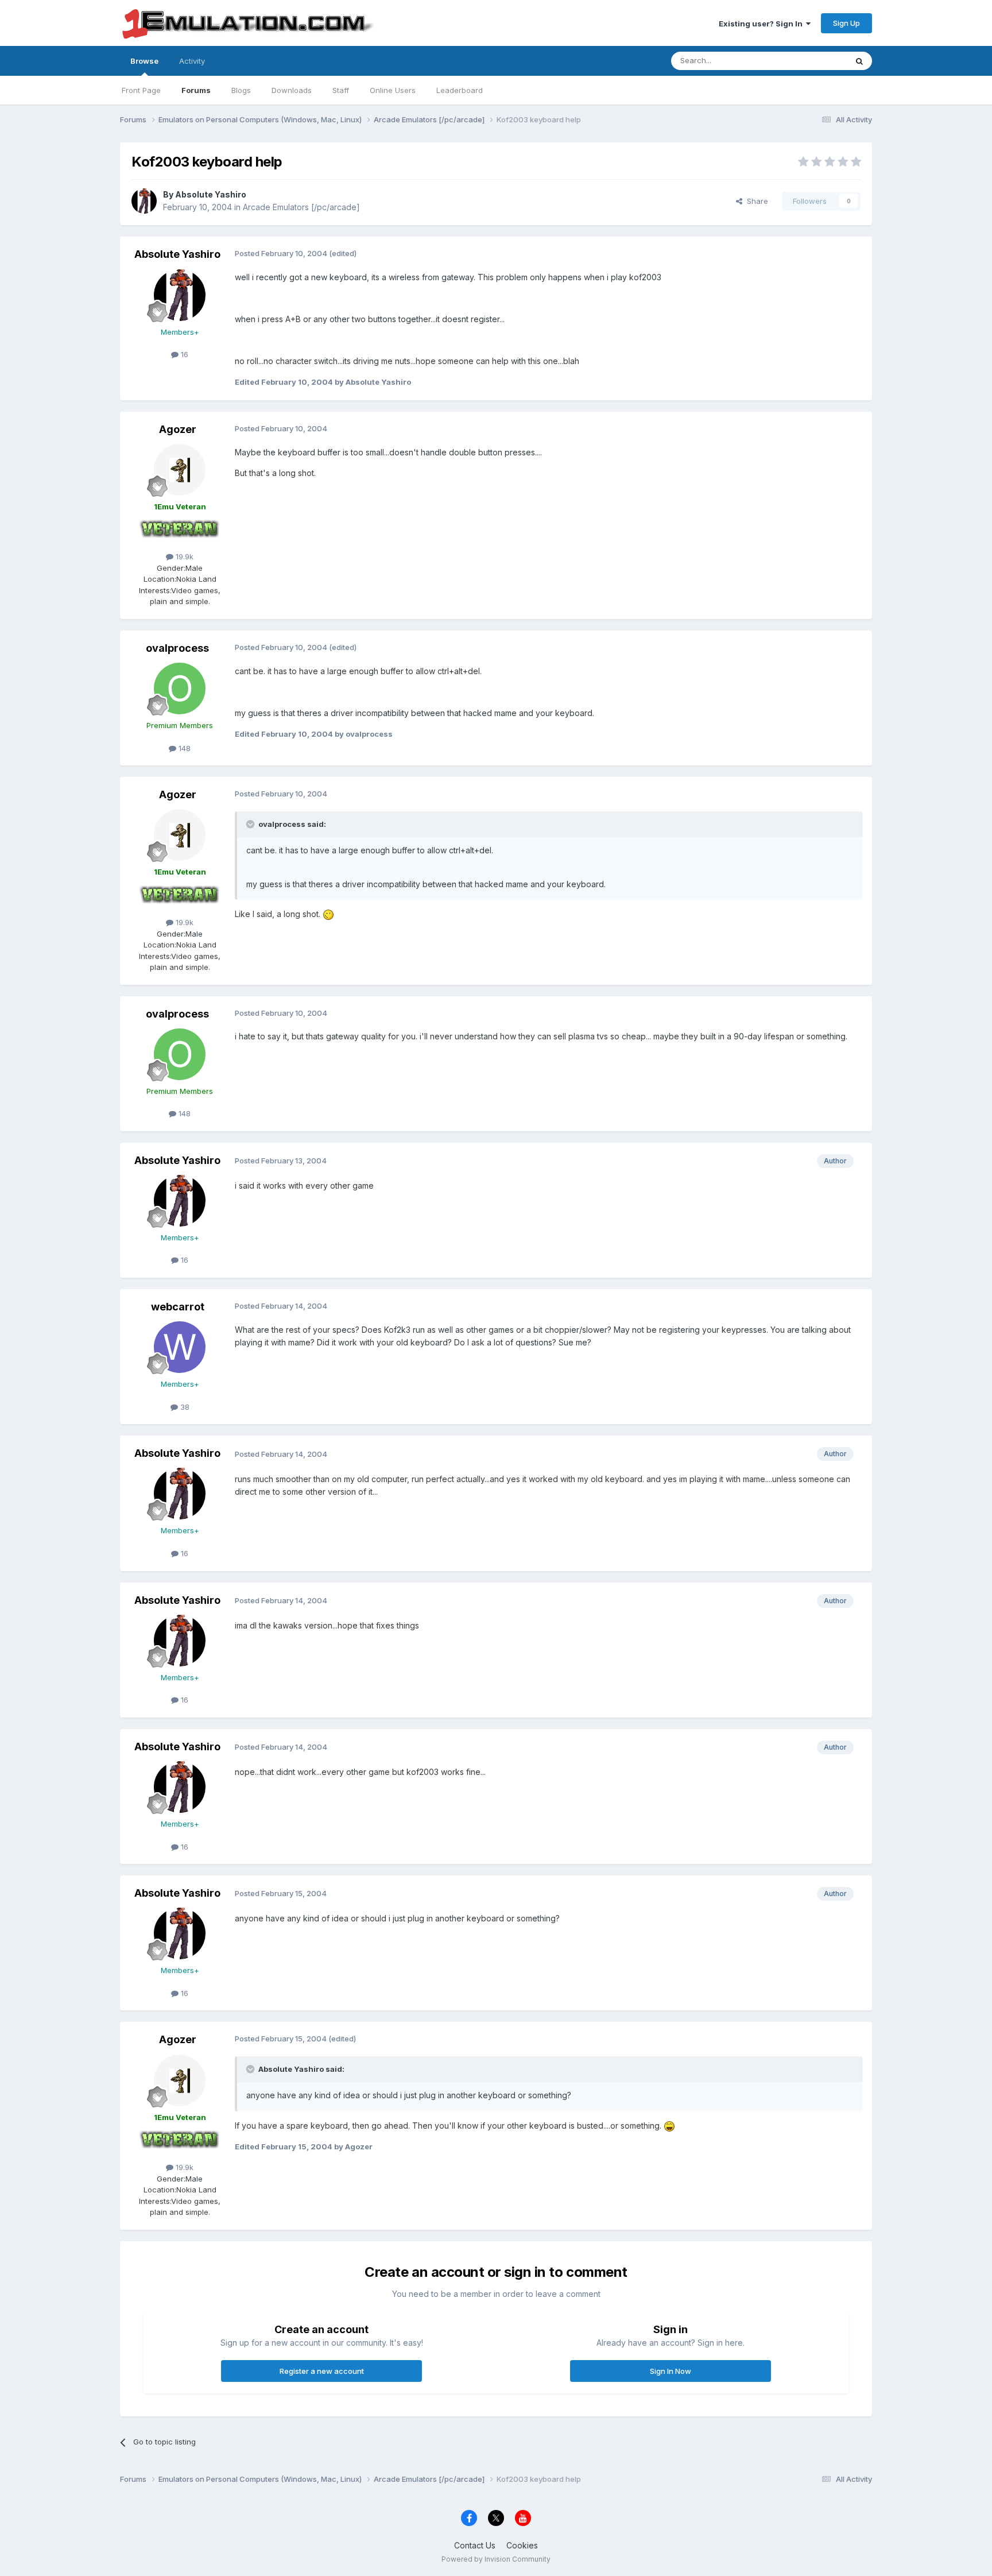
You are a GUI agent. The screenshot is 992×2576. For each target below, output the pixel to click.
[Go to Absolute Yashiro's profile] (144, 201)
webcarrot (178, 1307)
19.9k (183, 556)
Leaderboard (460, 90)
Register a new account (322, 2371)
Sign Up (846, 23)
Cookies (522, 2545)
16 (183, 354)
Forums (196, 90)
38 (184, 1407)
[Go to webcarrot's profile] (180, 1347)
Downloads (292, 90)
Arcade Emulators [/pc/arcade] (301, 207)
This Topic (813, 61)
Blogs (241, 90)
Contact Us (475, 2545)
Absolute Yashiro (211, 194)
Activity (192, 61)
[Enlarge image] (328, 914)
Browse (144, 61)
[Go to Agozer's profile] (180, 470)
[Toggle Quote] (251, 824)
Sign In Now (671, 2371)
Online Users (393, 90)
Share (755, 201)
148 (183, 748)
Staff (341, 90)
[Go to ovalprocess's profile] (180, 689)
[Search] (859, 61)
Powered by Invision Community (496, 2559)
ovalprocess (177, 648)
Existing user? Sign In (762, 24)
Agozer (178, 429)
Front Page (141, 90)
